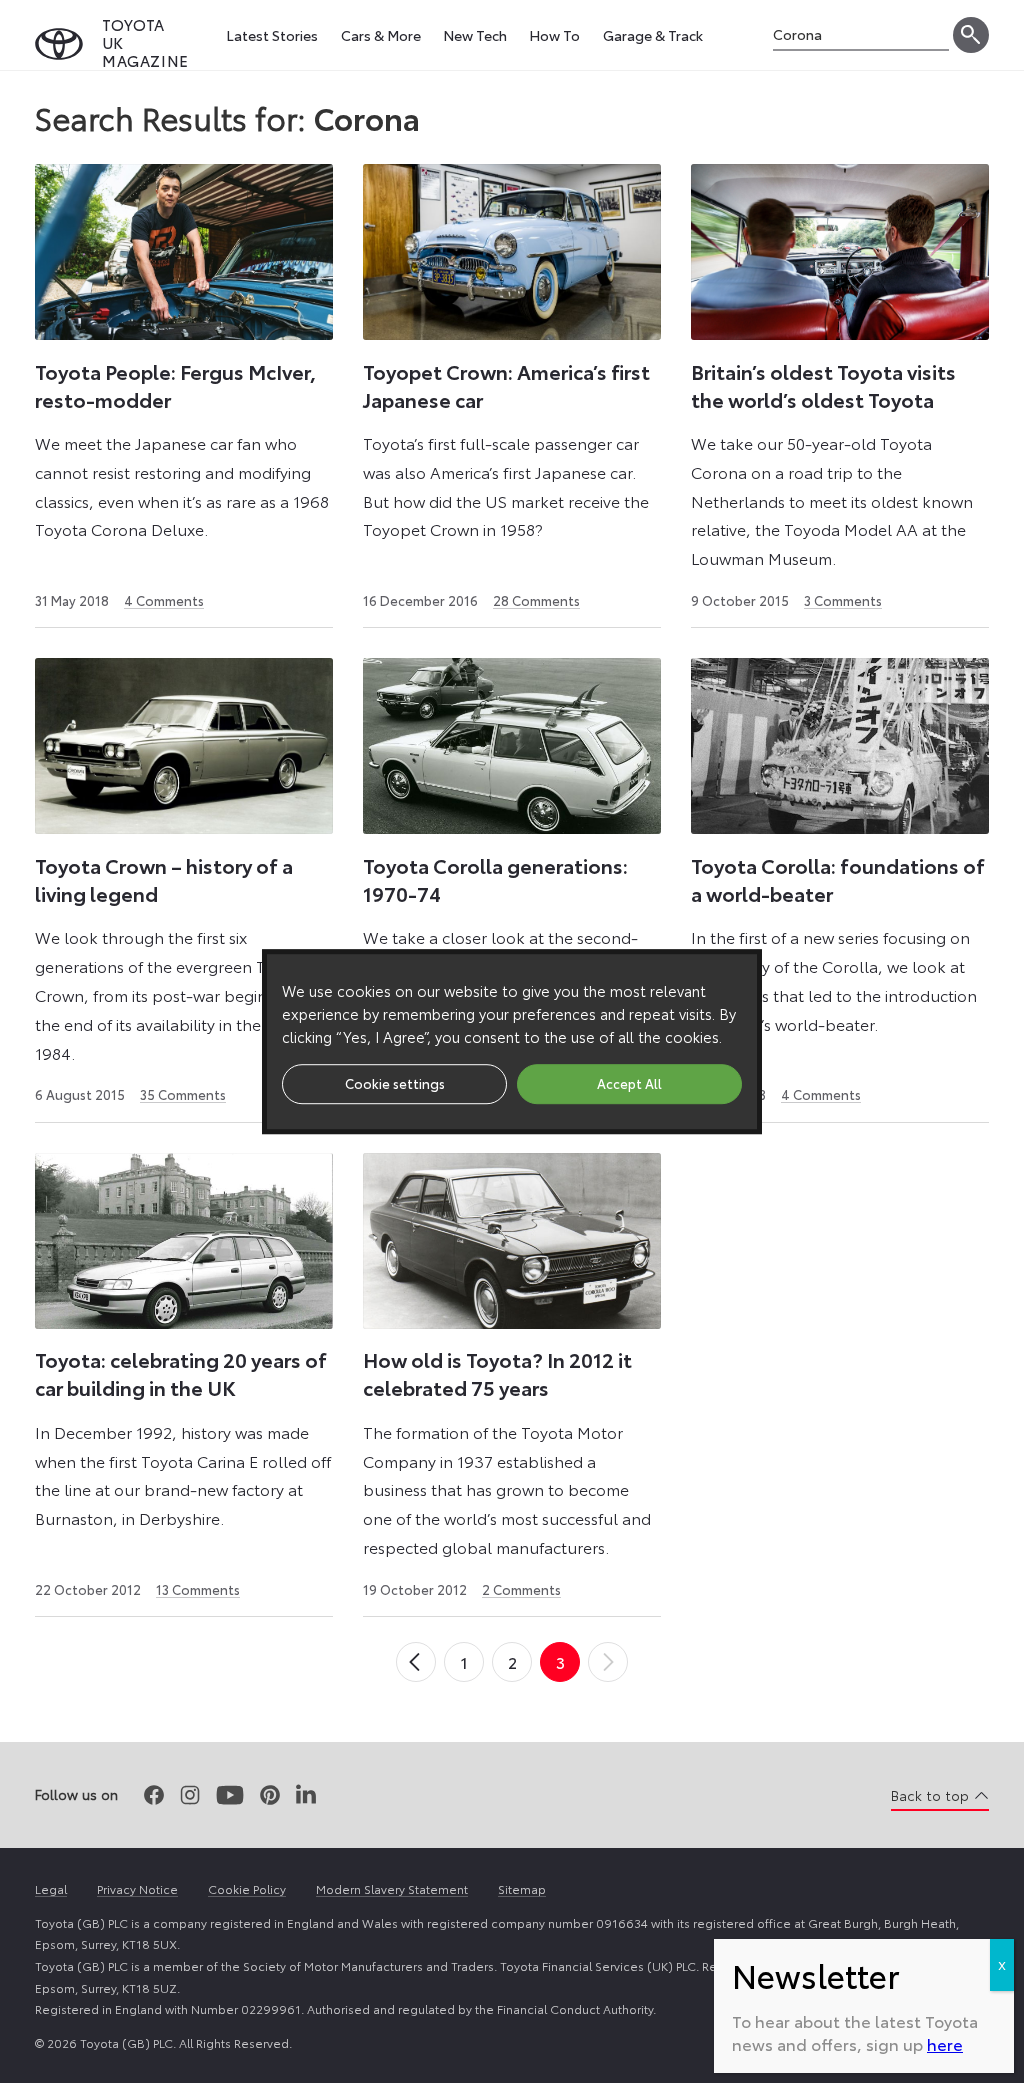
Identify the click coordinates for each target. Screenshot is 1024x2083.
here (945, 2043)
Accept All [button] (629, 1083)
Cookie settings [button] (395, 1083)
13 (198, 1589)
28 (536, 600)
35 (183, 1094)
